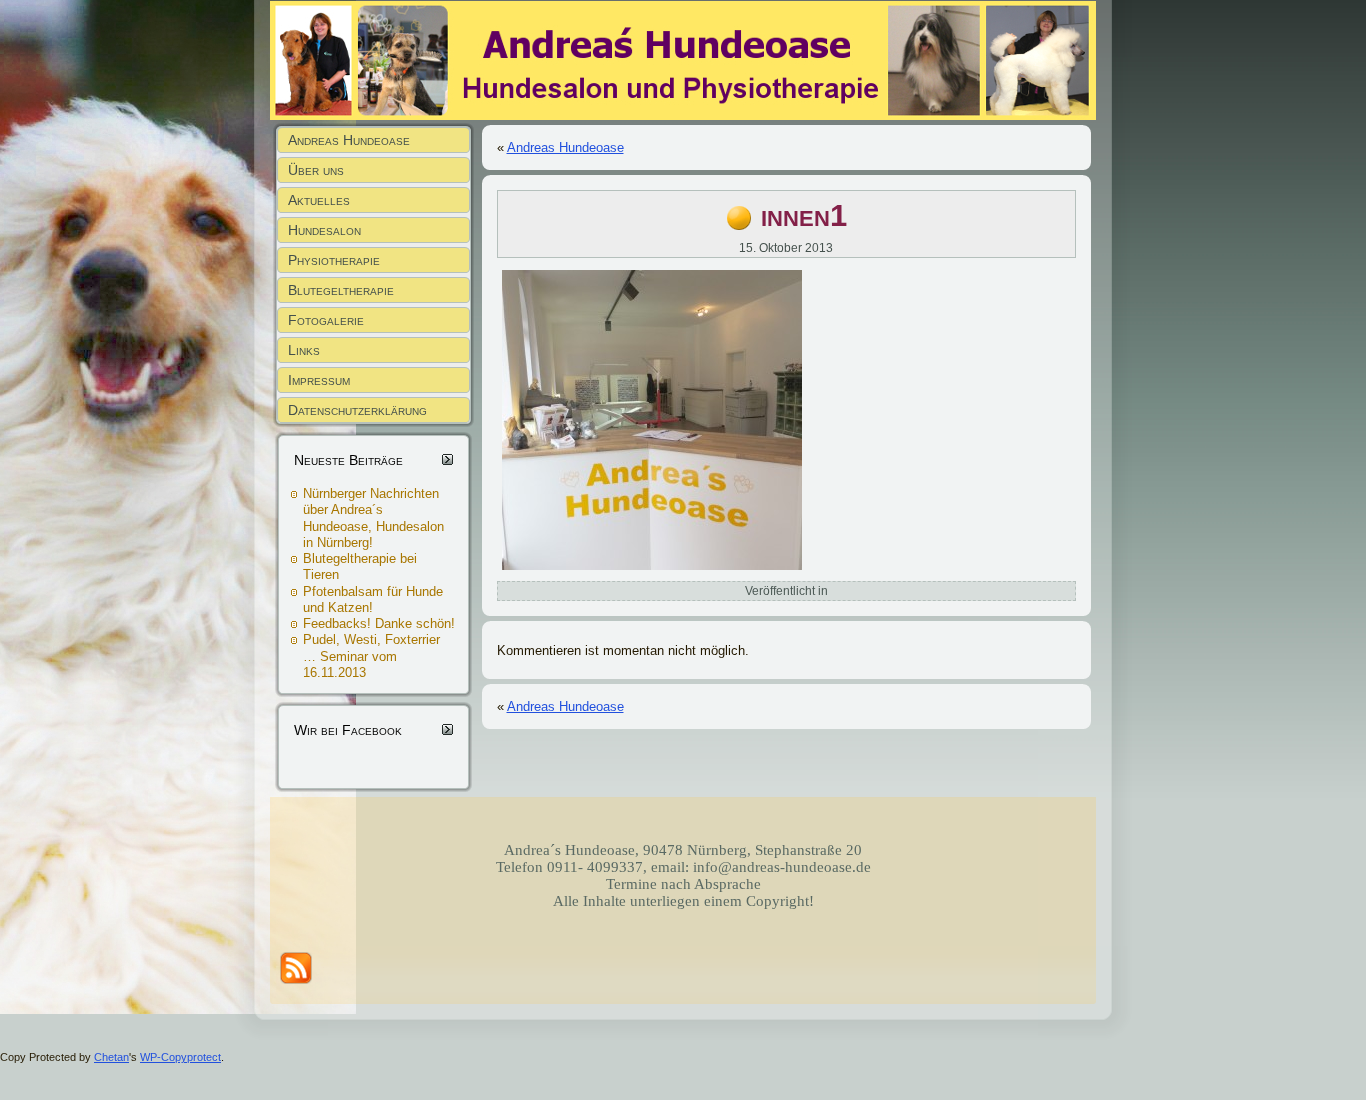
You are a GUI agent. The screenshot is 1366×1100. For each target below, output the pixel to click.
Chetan (111, 1057)
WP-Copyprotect (180, 1057)
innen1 (804, 215)
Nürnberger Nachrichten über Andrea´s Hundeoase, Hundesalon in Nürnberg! (373, 518)
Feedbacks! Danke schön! (379, 623)
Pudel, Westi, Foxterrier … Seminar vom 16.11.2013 (371, 656)
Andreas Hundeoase (565, 147)
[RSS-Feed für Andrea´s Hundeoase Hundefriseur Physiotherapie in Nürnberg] (296, 968)
